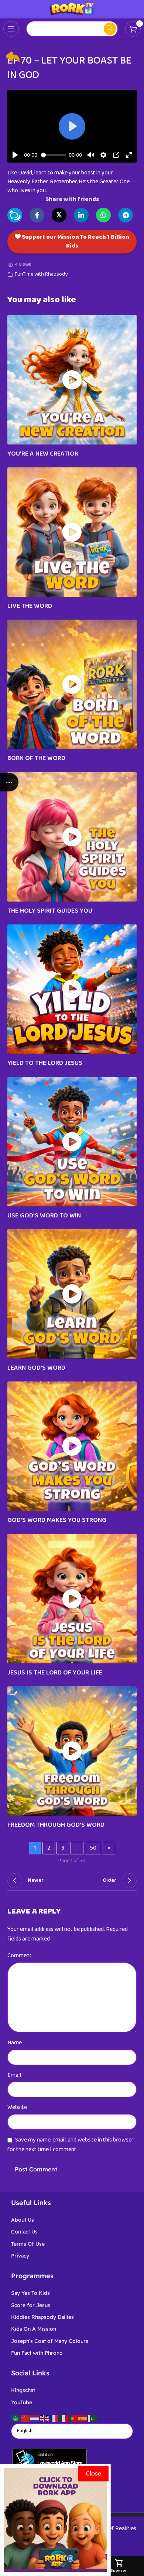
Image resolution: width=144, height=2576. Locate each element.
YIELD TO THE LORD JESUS (45, 1063)
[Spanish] (83, 2418)
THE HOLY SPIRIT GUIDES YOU (50, 911)
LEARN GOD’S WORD (36, 1368)
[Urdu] (93, 2418)
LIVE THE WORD (30, 606)
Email (16, 2075)
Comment (21, 1955)
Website (17, 2107)
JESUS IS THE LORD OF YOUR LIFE (55, 1673)
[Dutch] (35, 2418)
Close (93, 2473)
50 (93, 1848)
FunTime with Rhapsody (41, 274)
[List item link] (72, 2220)
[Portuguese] (73, 2418)
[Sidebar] (9, 782)
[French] (54, 2418)
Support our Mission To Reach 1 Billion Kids (75, 241)
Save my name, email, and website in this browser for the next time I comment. (71, 2145)
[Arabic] (16, 2418)
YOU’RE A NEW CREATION (43, 454)
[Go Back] (13, 57)
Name (16, 2043)
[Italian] (64, 2418)
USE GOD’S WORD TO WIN (44, 1216)
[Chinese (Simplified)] (25, 2418)
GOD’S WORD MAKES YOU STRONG (57, 1520)
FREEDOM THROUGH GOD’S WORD (56, 1825)
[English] (45, 2418)
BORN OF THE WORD (36, 758)
